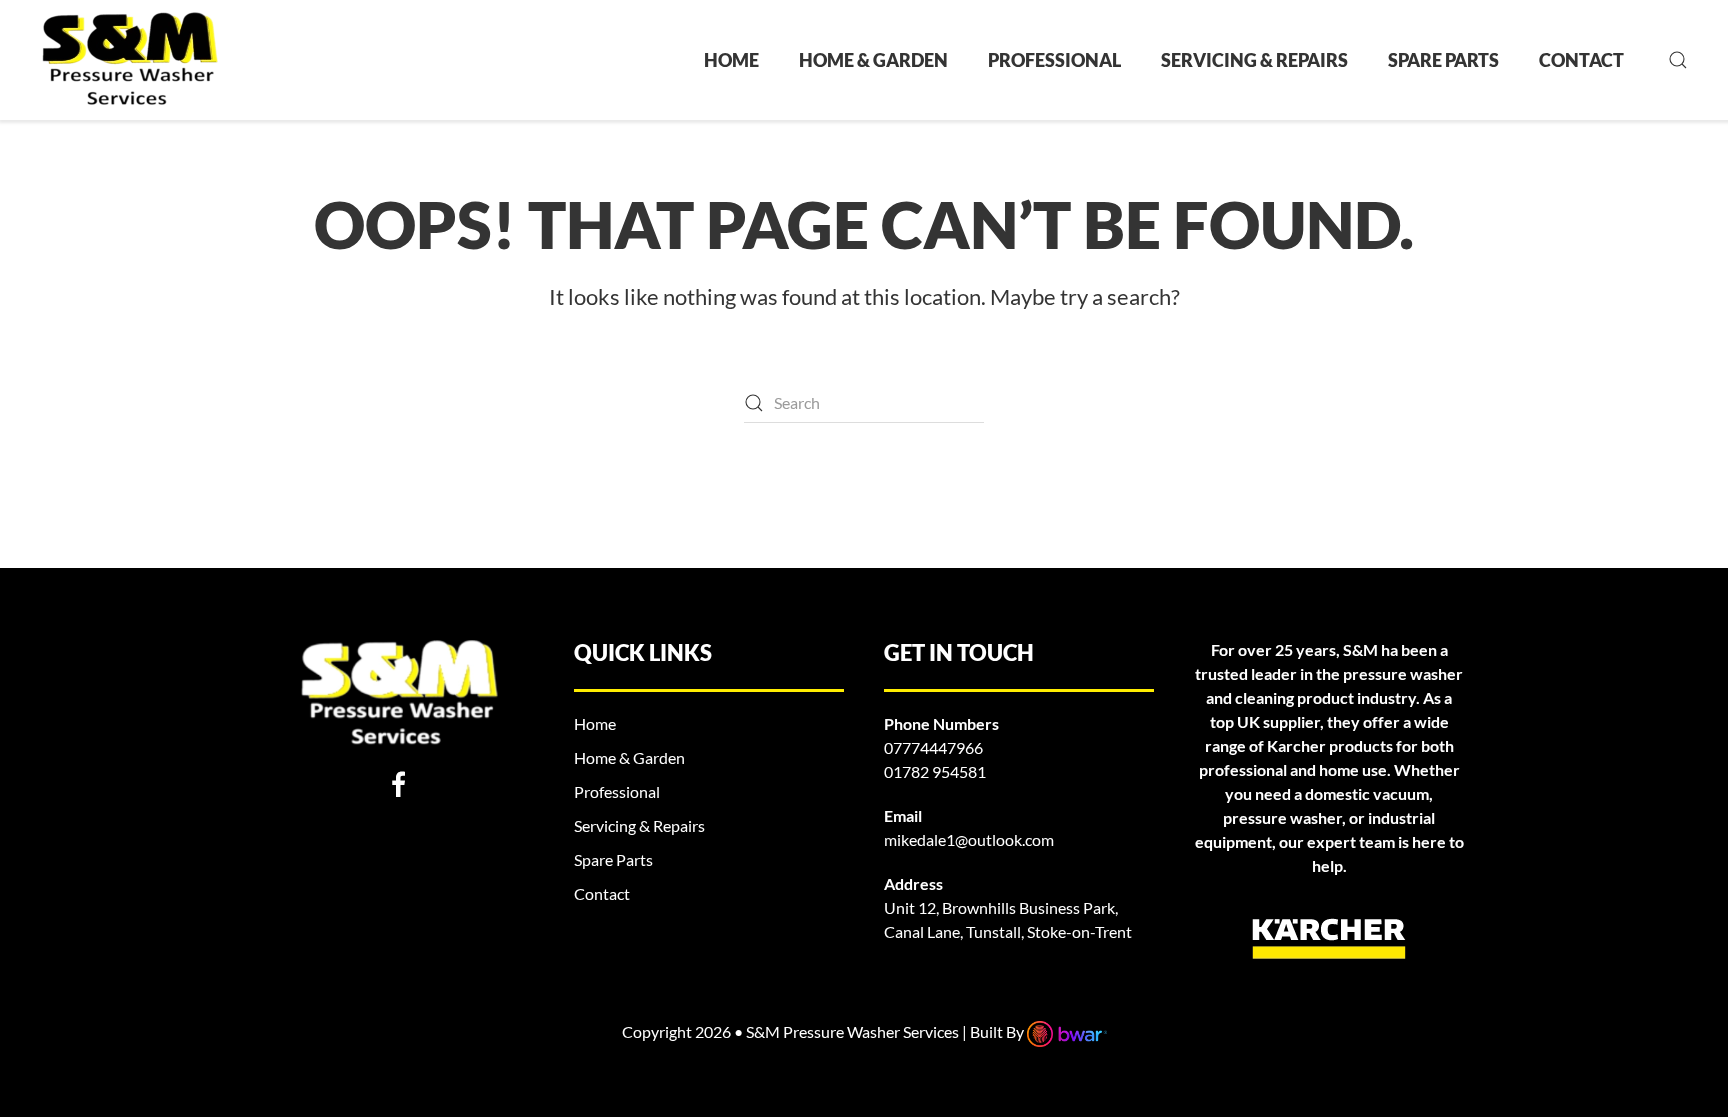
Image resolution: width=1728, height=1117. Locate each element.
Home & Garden (873, 60)
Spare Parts (1443, 60)
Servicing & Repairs (1254, 60)
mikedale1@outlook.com (969, 839)
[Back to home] (129, 60)
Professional (1054, 60)
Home (731, 60)
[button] (1678, 60)
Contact (1581, 60)
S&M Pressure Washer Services (854, 1031)
